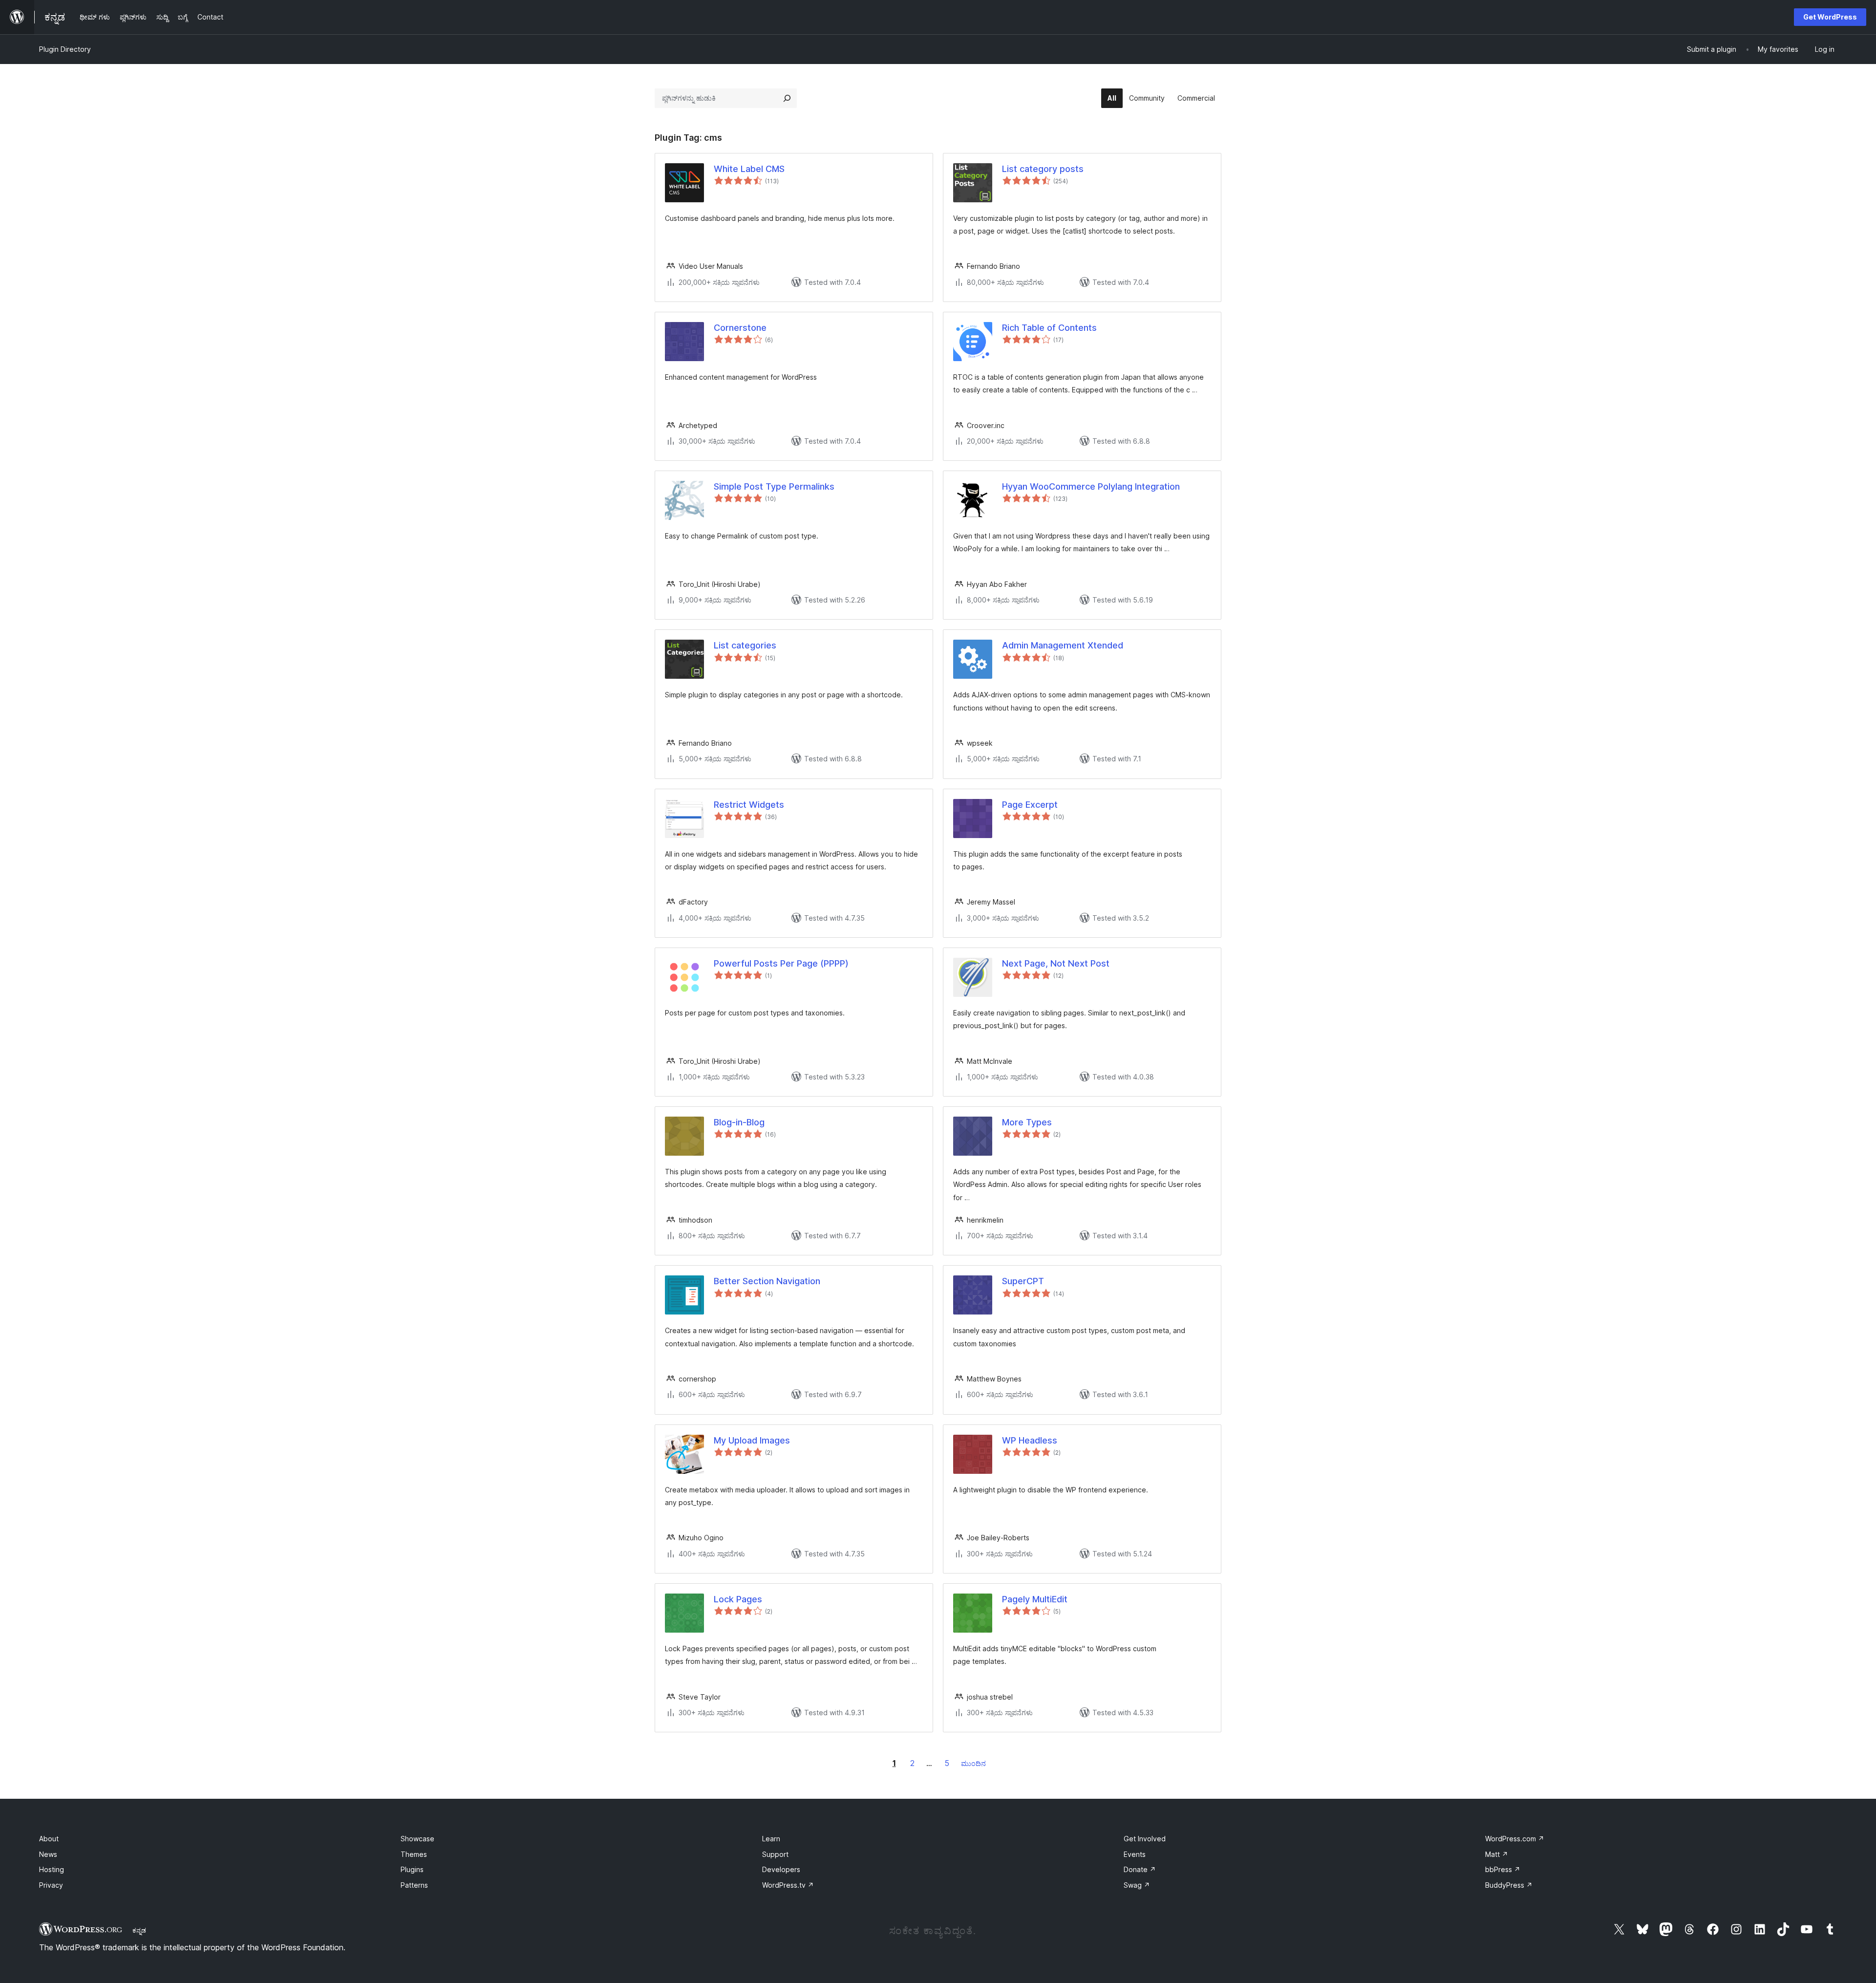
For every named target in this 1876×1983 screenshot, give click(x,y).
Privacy (51, 1885)
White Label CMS (749, 169)
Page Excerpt (1030, 805)
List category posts (1043, 169)
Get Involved (1145, 1839)
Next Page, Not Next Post (1056, 963)
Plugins (412, 1869)
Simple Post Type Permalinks (774, 486)
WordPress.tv (788, 1885)
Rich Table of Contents (1049, 328)
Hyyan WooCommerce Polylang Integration (1091, 486)
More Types (1027, 1122)
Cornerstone (740, 328)
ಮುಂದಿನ (973, 1763)
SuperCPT (1023, 1281)
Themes (414, 1854)
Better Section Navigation (767, 1281)
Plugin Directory (65, 49)
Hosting (52, 1869)
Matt (1497, 1854)
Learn (771, 1839)
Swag (1137, 1885)
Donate (1140, 1869)
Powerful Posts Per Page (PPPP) (781, 963)
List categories (745, 645)
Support (775, 1854)
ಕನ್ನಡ (139, 1930)
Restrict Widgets (749, 805)
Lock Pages (738, 1599)
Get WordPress (1830, 17)
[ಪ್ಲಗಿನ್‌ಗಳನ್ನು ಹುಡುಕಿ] (787, 98)
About (49, 1839)
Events (1135, 1854)
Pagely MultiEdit (1035, 1599)
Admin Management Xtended (1063, 645)
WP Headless (1030, 1440)
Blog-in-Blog (739, 1122)
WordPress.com (1515, 1839)
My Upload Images (752, 1440)
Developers (781, 1869)
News (48, 1854)
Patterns (414, 1885)
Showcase (417, 1839)
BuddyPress (1509, 1885)
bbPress (1503, 1869)
